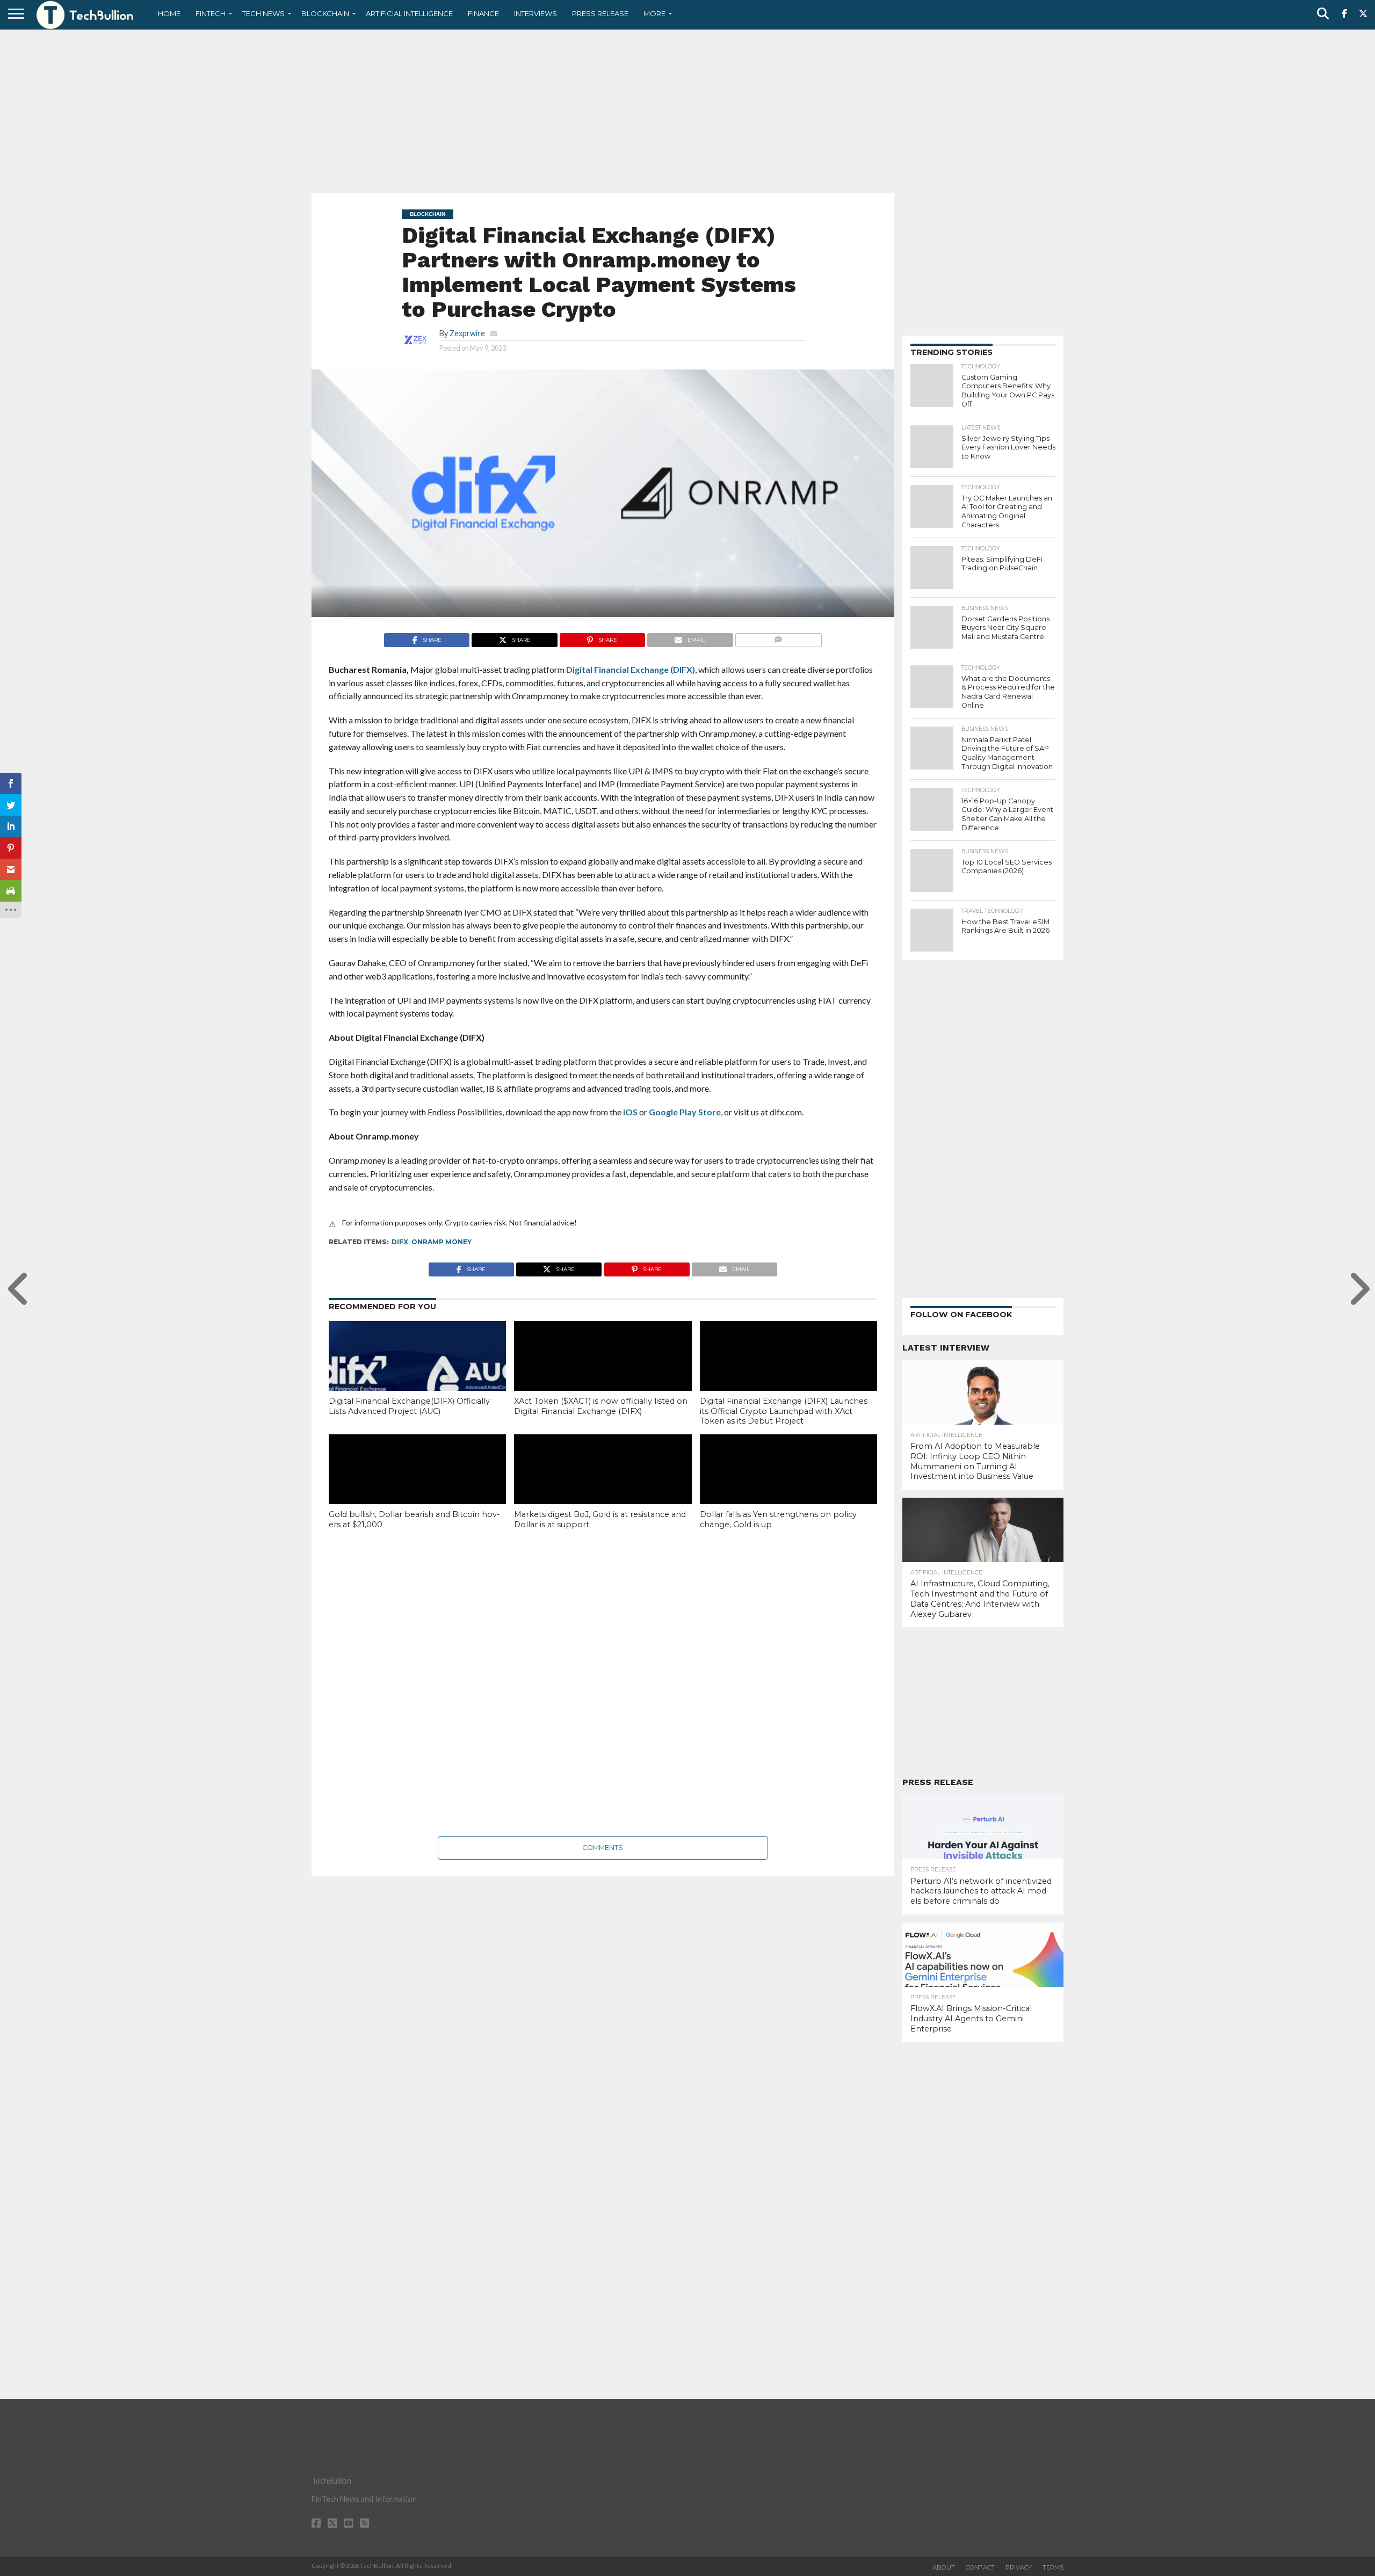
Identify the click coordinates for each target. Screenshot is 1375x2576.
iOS (630, 1112)
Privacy (1019, 2567)
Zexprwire (467, 333)
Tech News (263, 13)
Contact (980, 2567)
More (654, 13)
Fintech (211, 13)
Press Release (600, 13)
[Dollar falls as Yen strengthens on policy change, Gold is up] (788, 1487)
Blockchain (325, 13)
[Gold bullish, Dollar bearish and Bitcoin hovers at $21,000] (417, 1487)
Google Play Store (685, 1112)
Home (169, 13)
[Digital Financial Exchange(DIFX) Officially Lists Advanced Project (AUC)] (417, 1374)
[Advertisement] (687, 110)
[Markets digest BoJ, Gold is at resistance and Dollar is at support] (603, 1487)
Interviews (535, 13)
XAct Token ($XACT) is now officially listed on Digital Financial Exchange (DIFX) (601, 1406)
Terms (1053, 2567)
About (944, 2567)
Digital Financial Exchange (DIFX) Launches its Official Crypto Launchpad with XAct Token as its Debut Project (784, 1411)
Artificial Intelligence (409, 13)
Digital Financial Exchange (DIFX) (631, 669)
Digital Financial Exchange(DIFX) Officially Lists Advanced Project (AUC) (409, 1406)
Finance (483, 13)
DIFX (400, 1242)
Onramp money (442, 1242)
